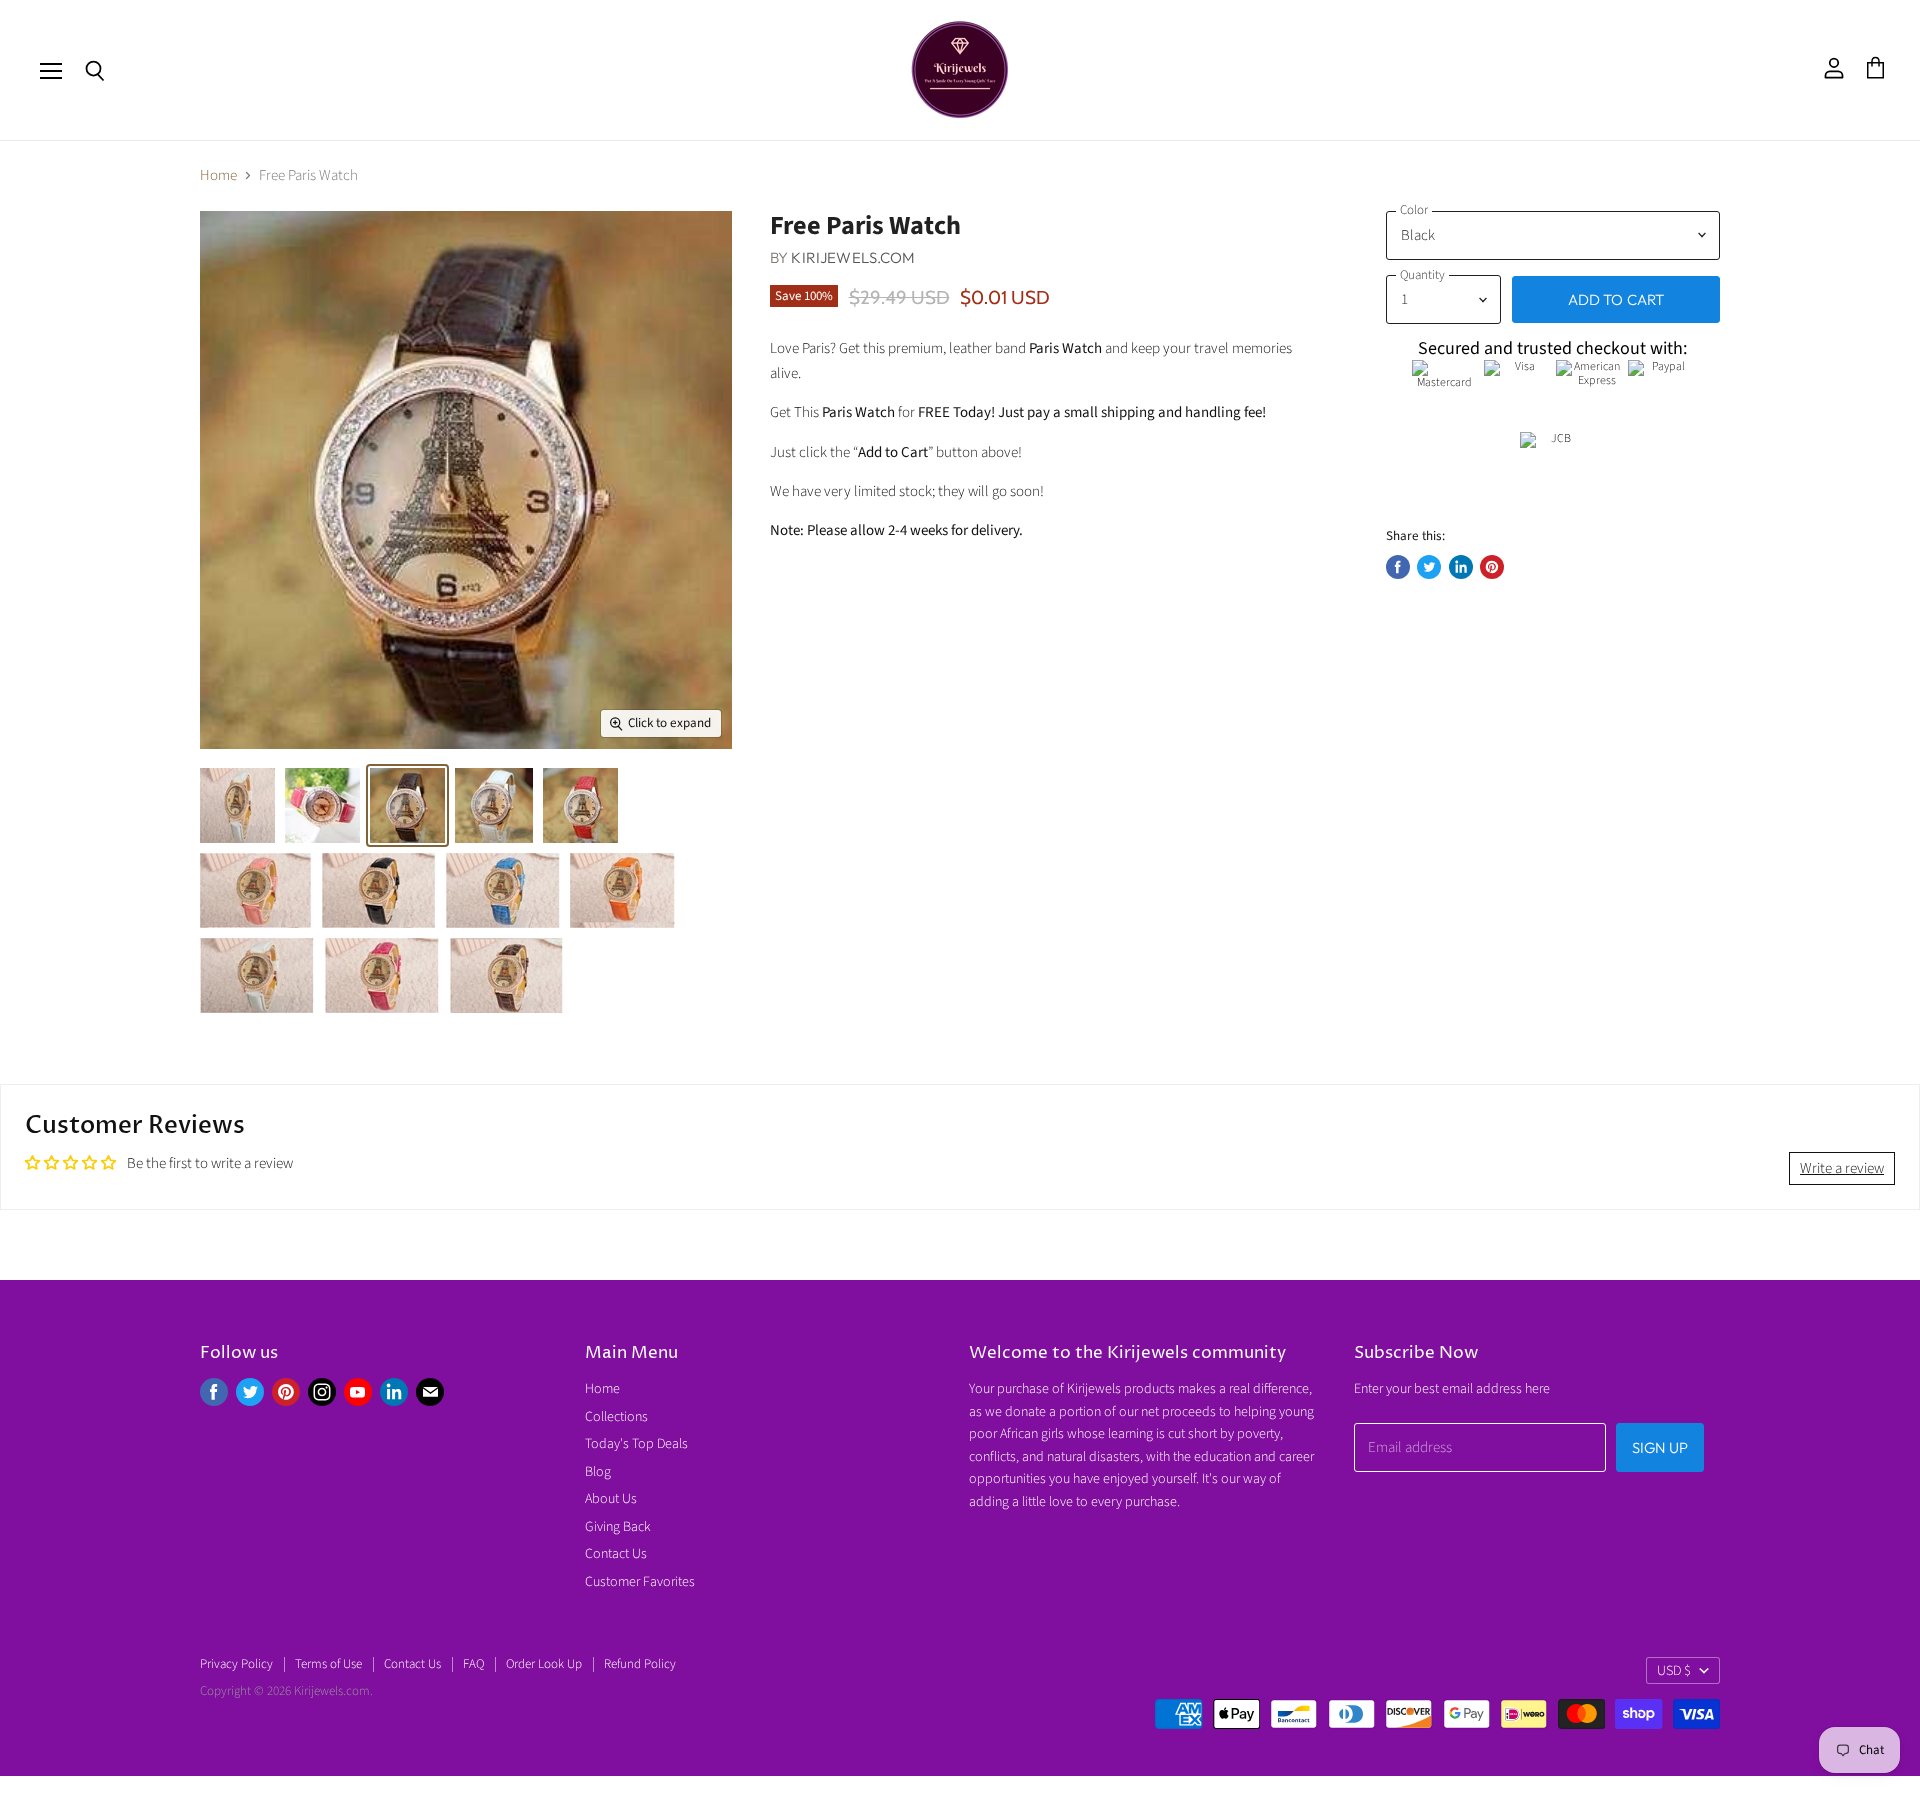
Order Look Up (544, 1664)
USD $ (1674, 1671)
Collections (616, 1417)
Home (218, 175)
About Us (611, 1499)
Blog (598, 1472)
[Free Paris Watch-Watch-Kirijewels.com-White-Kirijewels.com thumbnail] (494, 805)
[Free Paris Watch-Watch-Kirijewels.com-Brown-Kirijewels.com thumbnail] (506, 975)
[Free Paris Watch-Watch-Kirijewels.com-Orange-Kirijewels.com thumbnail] (622, 890)
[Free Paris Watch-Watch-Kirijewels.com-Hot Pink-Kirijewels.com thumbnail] (382, 975)
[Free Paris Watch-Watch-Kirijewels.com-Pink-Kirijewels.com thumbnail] (322, 805)
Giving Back (618, 1527)
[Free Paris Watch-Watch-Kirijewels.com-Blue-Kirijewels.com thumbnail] (503, 890)
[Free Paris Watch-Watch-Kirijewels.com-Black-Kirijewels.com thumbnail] (237, 805)
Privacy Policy (236, 1664)
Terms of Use (328, 1664)
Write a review (1842, 1168)
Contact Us (616, 1554)
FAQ (473, 1664)
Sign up (1660, 1447)
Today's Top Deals (636, 1444)
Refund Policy (640, 1664)
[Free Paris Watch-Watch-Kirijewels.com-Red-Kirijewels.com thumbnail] (580, 805)
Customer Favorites (640, 1582)
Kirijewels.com (853, 257)
